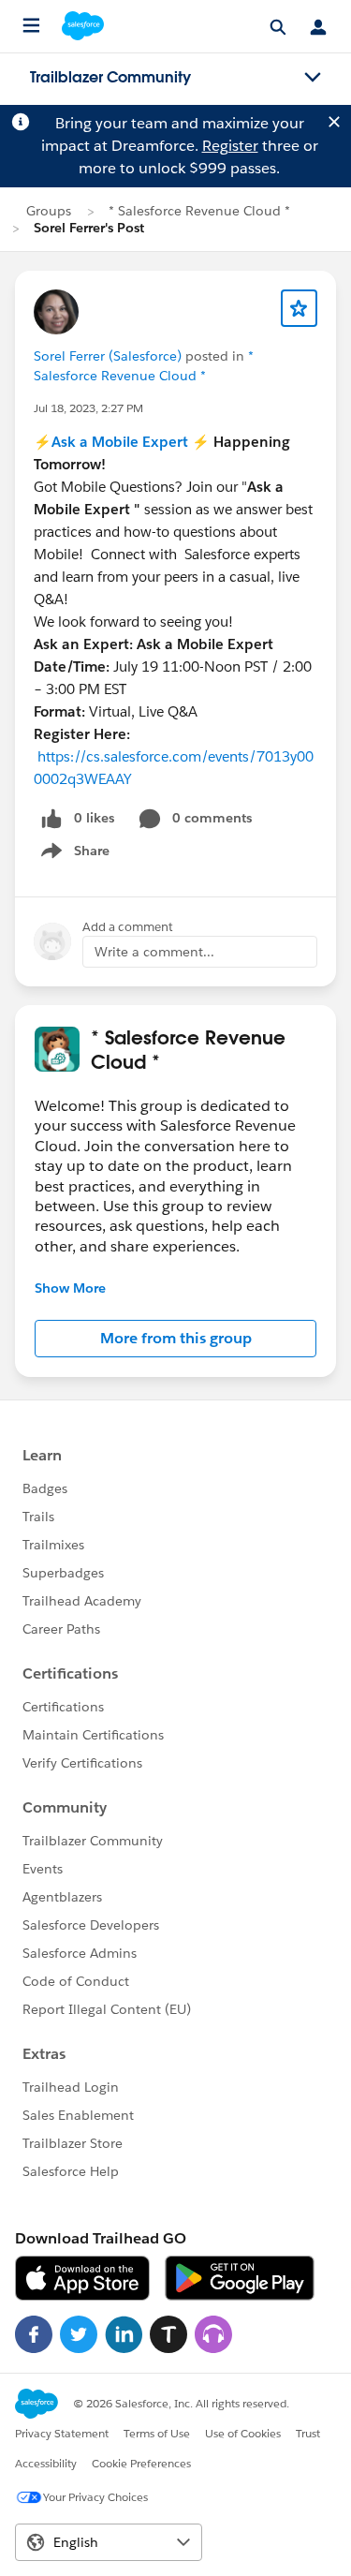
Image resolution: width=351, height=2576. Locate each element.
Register (230, 146)
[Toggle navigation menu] (313, 78)
